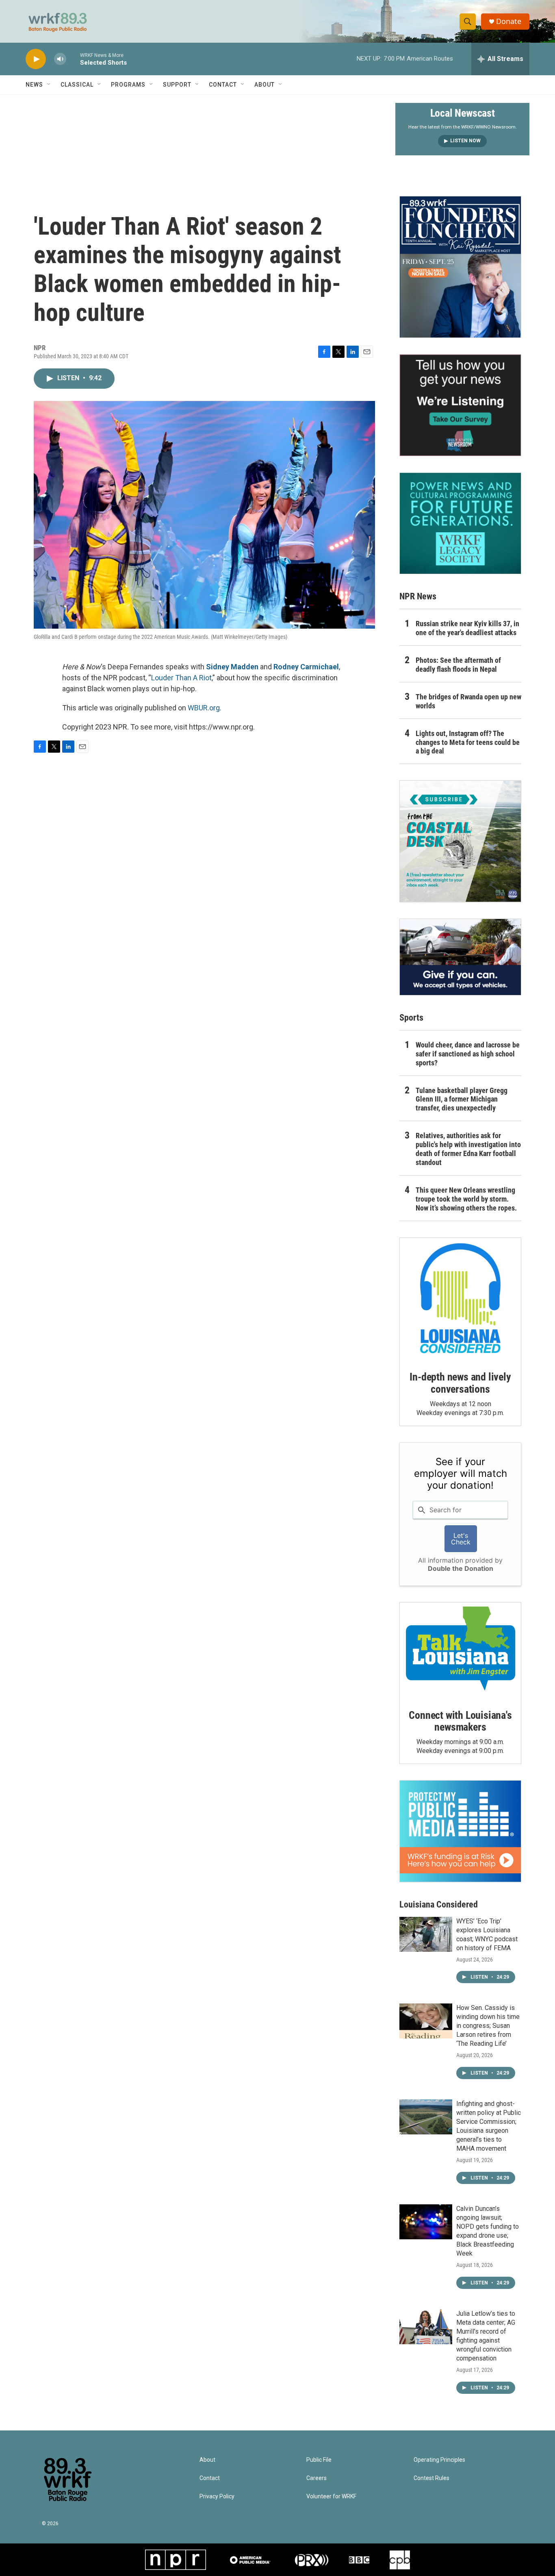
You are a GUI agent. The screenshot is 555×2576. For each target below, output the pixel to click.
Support (177, 85)
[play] (36, 59)
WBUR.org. (205, 708)
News (34, 85)
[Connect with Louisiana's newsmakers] (460, 1650)
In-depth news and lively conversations (460, 1383)
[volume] (60, 59)
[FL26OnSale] (460, 267)
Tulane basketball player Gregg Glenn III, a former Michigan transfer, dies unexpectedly (462, 1099)
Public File (319, 2460)
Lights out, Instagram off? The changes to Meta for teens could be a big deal (468, 742)
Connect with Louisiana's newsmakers (460, 1721)
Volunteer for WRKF (331, 2497)
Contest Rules (431, 2478)
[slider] (73, 59)
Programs (128, 85)
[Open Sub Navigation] (49, 85)
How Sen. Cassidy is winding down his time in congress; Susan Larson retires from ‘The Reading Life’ (488, 2026)
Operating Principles (439, 2460)
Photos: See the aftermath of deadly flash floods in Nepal (458, 665)
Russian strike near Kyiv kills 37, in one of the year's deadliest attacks (467, 628)
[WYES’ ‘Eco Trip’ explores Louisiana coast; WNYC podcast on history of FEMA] (426, 1934)
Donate (509, 21)
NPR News (418, 596)
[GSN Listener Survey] (460, 405)
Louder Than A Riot (181, 678)
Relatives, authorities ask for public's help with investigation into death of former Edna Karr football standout (468, 1149)
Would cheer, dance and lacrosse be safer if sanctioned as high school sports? (468, 1054)
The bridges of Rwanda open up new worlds (468, 701)
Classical (77, 85)
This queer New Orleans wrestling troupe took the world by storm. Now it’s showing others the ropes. (466, 1199)
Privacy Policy (217, 2497)
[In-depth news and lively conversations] (460, 1298)
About (264, 85)
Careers (317, 2478)
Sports (411, 1018)
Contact (223, 85)
